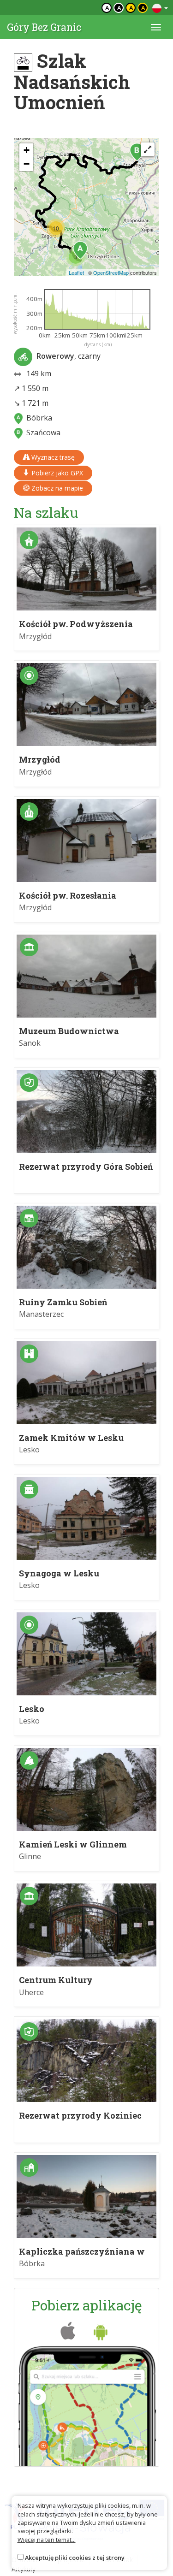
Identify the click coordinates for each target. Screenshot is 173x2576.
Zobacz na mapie (56, 488)
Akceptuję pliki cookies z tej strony (75, 2558)
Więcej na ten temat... (47, 2540)
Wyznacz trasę (52, 457)
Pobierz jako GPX (56, 473)
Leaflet (76, 272)
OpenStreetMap (111, 272)
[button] (80, 250)
